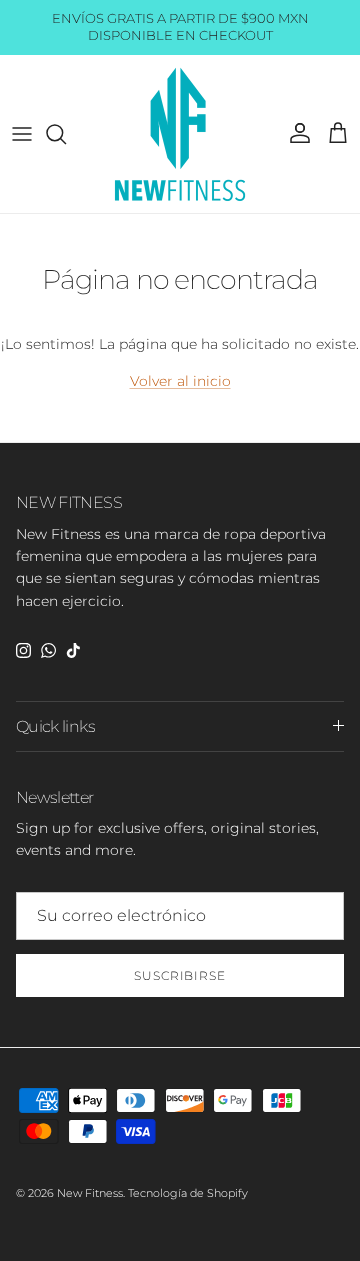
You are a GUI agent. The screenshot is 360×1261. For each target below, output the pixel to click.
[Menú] (22, 134)
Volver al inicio (180, 381)
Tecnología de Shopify (188, 1193)
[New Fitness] (180, 134)
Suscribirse (180, 975)
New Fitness (90, 1193)
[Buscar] (66, 134)
